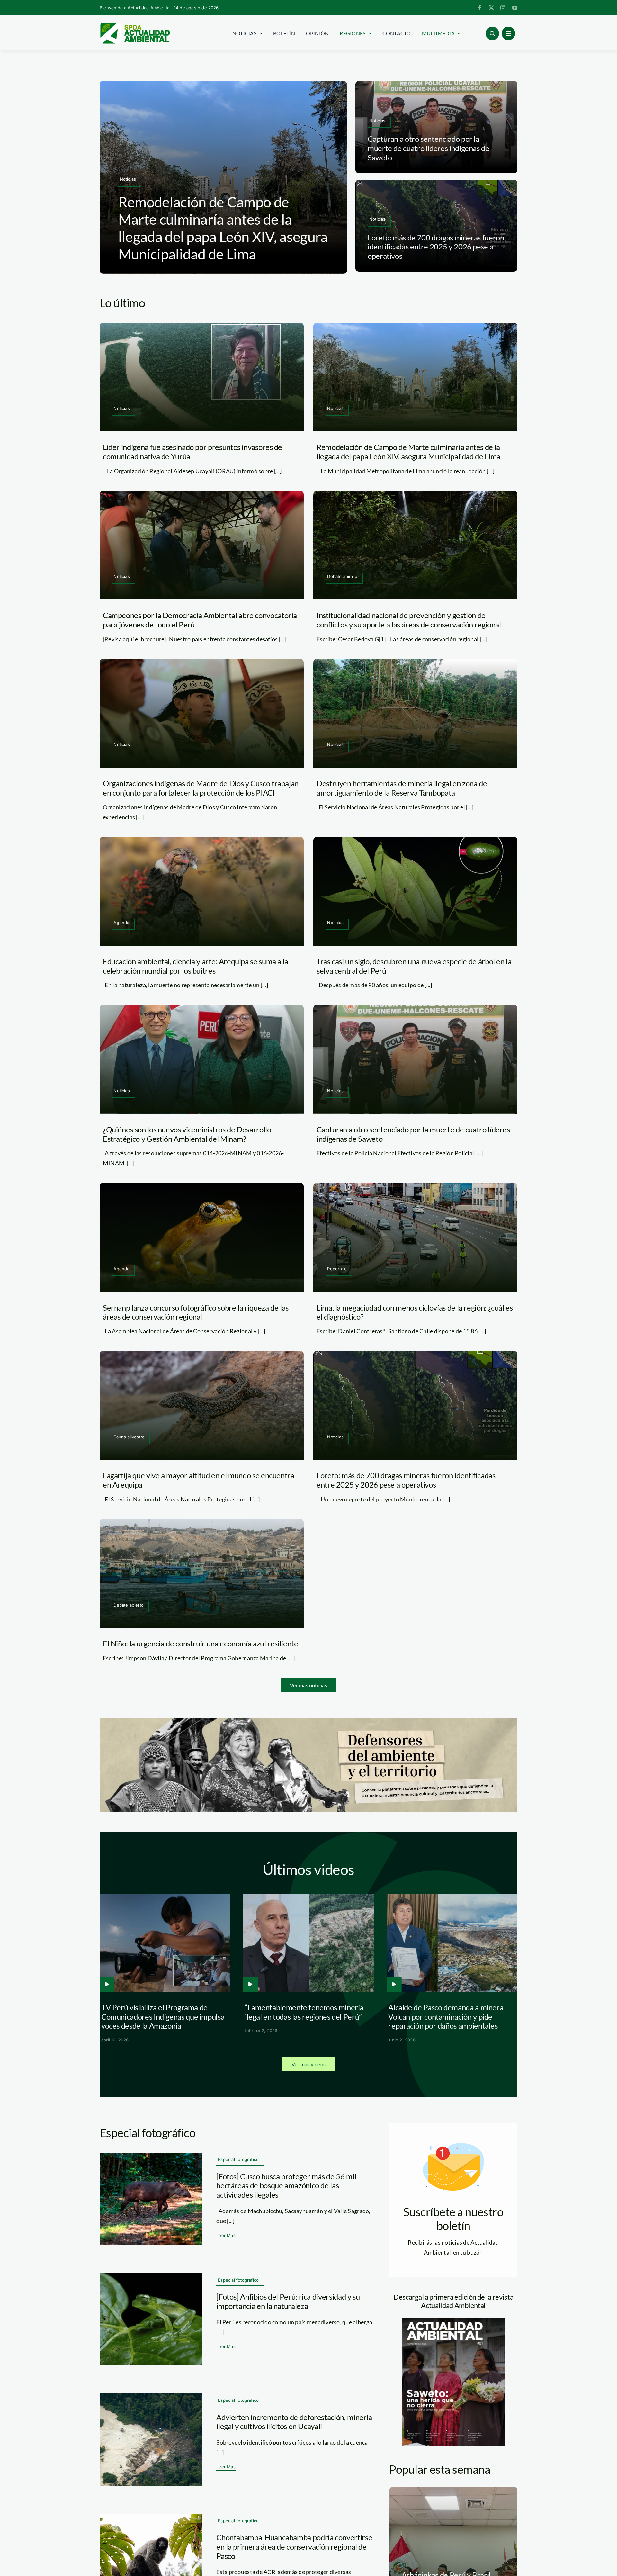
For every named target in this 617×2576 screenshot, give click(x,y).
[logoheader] (135, 25)
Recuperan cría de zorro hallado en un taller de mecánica (186, 2012)
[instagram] (503, 8)
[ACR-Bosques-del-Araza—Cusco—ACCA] (151, 2156)
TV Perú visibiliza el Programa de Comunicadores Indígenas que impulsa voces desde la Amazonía (330, 2017)
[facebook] (480, 8)
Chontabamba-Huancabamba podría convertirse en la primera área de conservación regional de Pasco (294, 2547)
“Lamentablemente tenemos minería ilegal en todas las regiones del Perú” (472, 2012)
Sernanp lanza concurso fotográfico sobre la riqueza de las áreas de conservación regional (196, 1312)
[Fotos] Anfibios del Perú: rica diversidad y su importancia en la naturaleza (288, 2301)
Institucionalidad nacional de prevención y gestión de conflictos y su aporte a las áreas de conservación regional (409, 620)
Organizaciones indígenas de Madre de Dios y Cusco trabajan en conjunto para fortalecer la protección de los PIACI (201, 788)
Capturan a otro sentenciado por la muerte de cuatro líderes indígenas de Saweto (429, 148)
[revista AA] (453, 2321)
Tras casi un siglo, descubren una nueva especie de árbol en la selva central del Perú (414, 966)
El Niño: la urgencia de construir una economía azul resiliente (201, 1643)
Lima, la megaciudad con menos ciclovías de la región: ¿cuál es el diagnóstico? (415, 1312)
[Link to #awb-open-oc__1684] (508, 33)
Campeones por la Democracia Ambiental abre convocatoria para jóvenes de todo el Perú (200, 620)
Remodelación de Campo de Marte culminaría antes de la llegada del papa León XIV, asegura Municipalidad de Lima (223, 228)
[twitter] (491, 8)
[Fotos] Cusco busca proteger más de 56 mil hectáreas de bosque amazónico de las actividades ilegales (286, 2186)
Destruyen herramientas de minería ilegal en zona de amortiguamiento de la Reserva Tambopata (402, 788)
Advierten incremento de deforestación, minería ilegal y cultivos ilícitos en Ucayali (294, 2422)
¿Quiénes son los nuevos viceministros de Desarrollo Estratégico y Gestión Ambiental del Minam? (187, 1134)
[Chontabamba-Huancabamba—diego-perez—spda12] (151, 2517)
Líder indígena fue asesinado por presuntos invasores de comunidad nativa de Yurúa (192, 452)
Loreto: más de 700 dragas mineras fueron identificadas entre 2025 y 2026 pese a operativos (436, 247)
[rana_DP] (151, 2276)
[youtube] (515, 8)
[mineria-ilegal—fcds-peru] (151, 2396)
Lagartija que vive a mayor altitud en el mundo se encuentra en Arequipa (199, 1480)
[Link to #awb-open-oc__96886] (492, 33)
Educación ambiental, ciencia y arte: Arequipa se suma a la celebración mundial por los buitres (196, 966)
